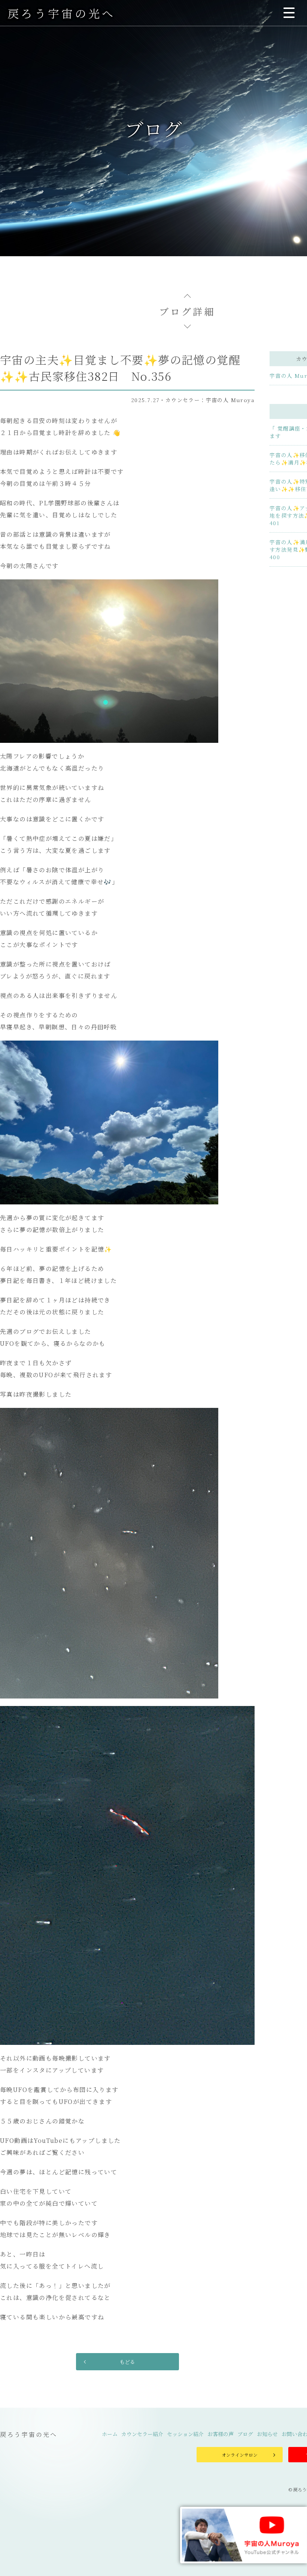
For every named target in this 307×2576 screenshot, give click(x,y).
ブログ (245, 2434)
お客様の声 (221, 2434)
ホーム (110, 2434)
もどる (127, 2362)
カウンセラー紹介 (142, 2434)
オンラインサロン (240, 2455)
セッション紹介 (185, 2434)
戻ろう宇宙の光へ (61, 13)
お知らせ (267, 2434)
